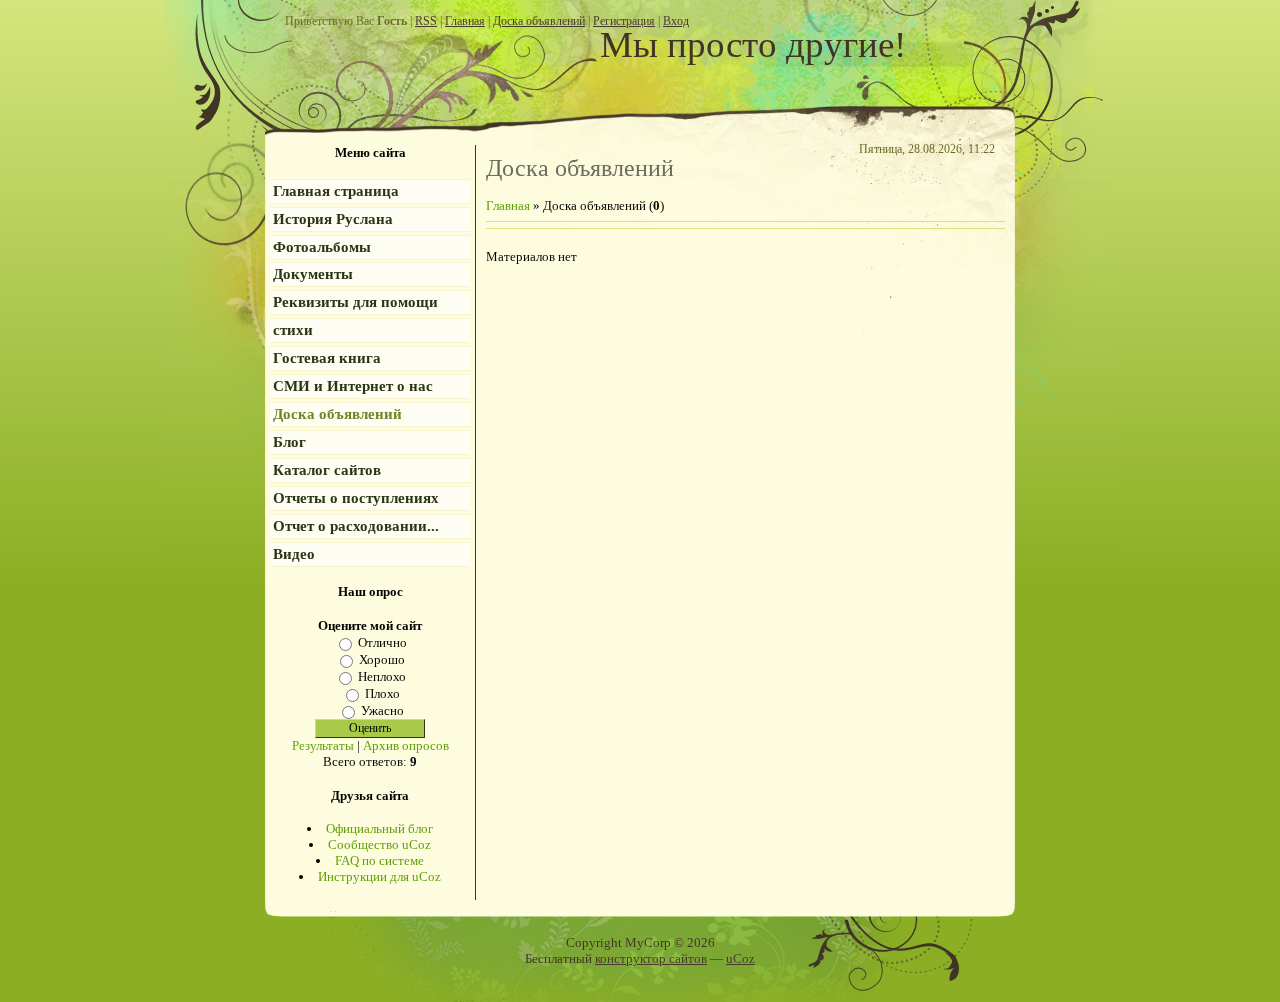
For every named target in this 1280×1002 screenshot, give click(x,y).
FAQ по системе (379, 860)
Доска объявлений (539, 21)
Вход (676, 21)
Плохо (382, 693)
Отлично (382, 642)
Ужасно (382, 710)
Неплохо (382, 676)
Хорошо (382, 659)
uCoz (740, 958)
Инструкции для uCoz (379, 876)
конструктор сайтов (651, 958)
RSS (426, 21)
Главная (465, 21)
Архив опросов (406, 745)
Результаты (323, 745)
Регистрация (624, 21)
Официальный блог (379, 828)
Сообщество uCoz (379, 844)
